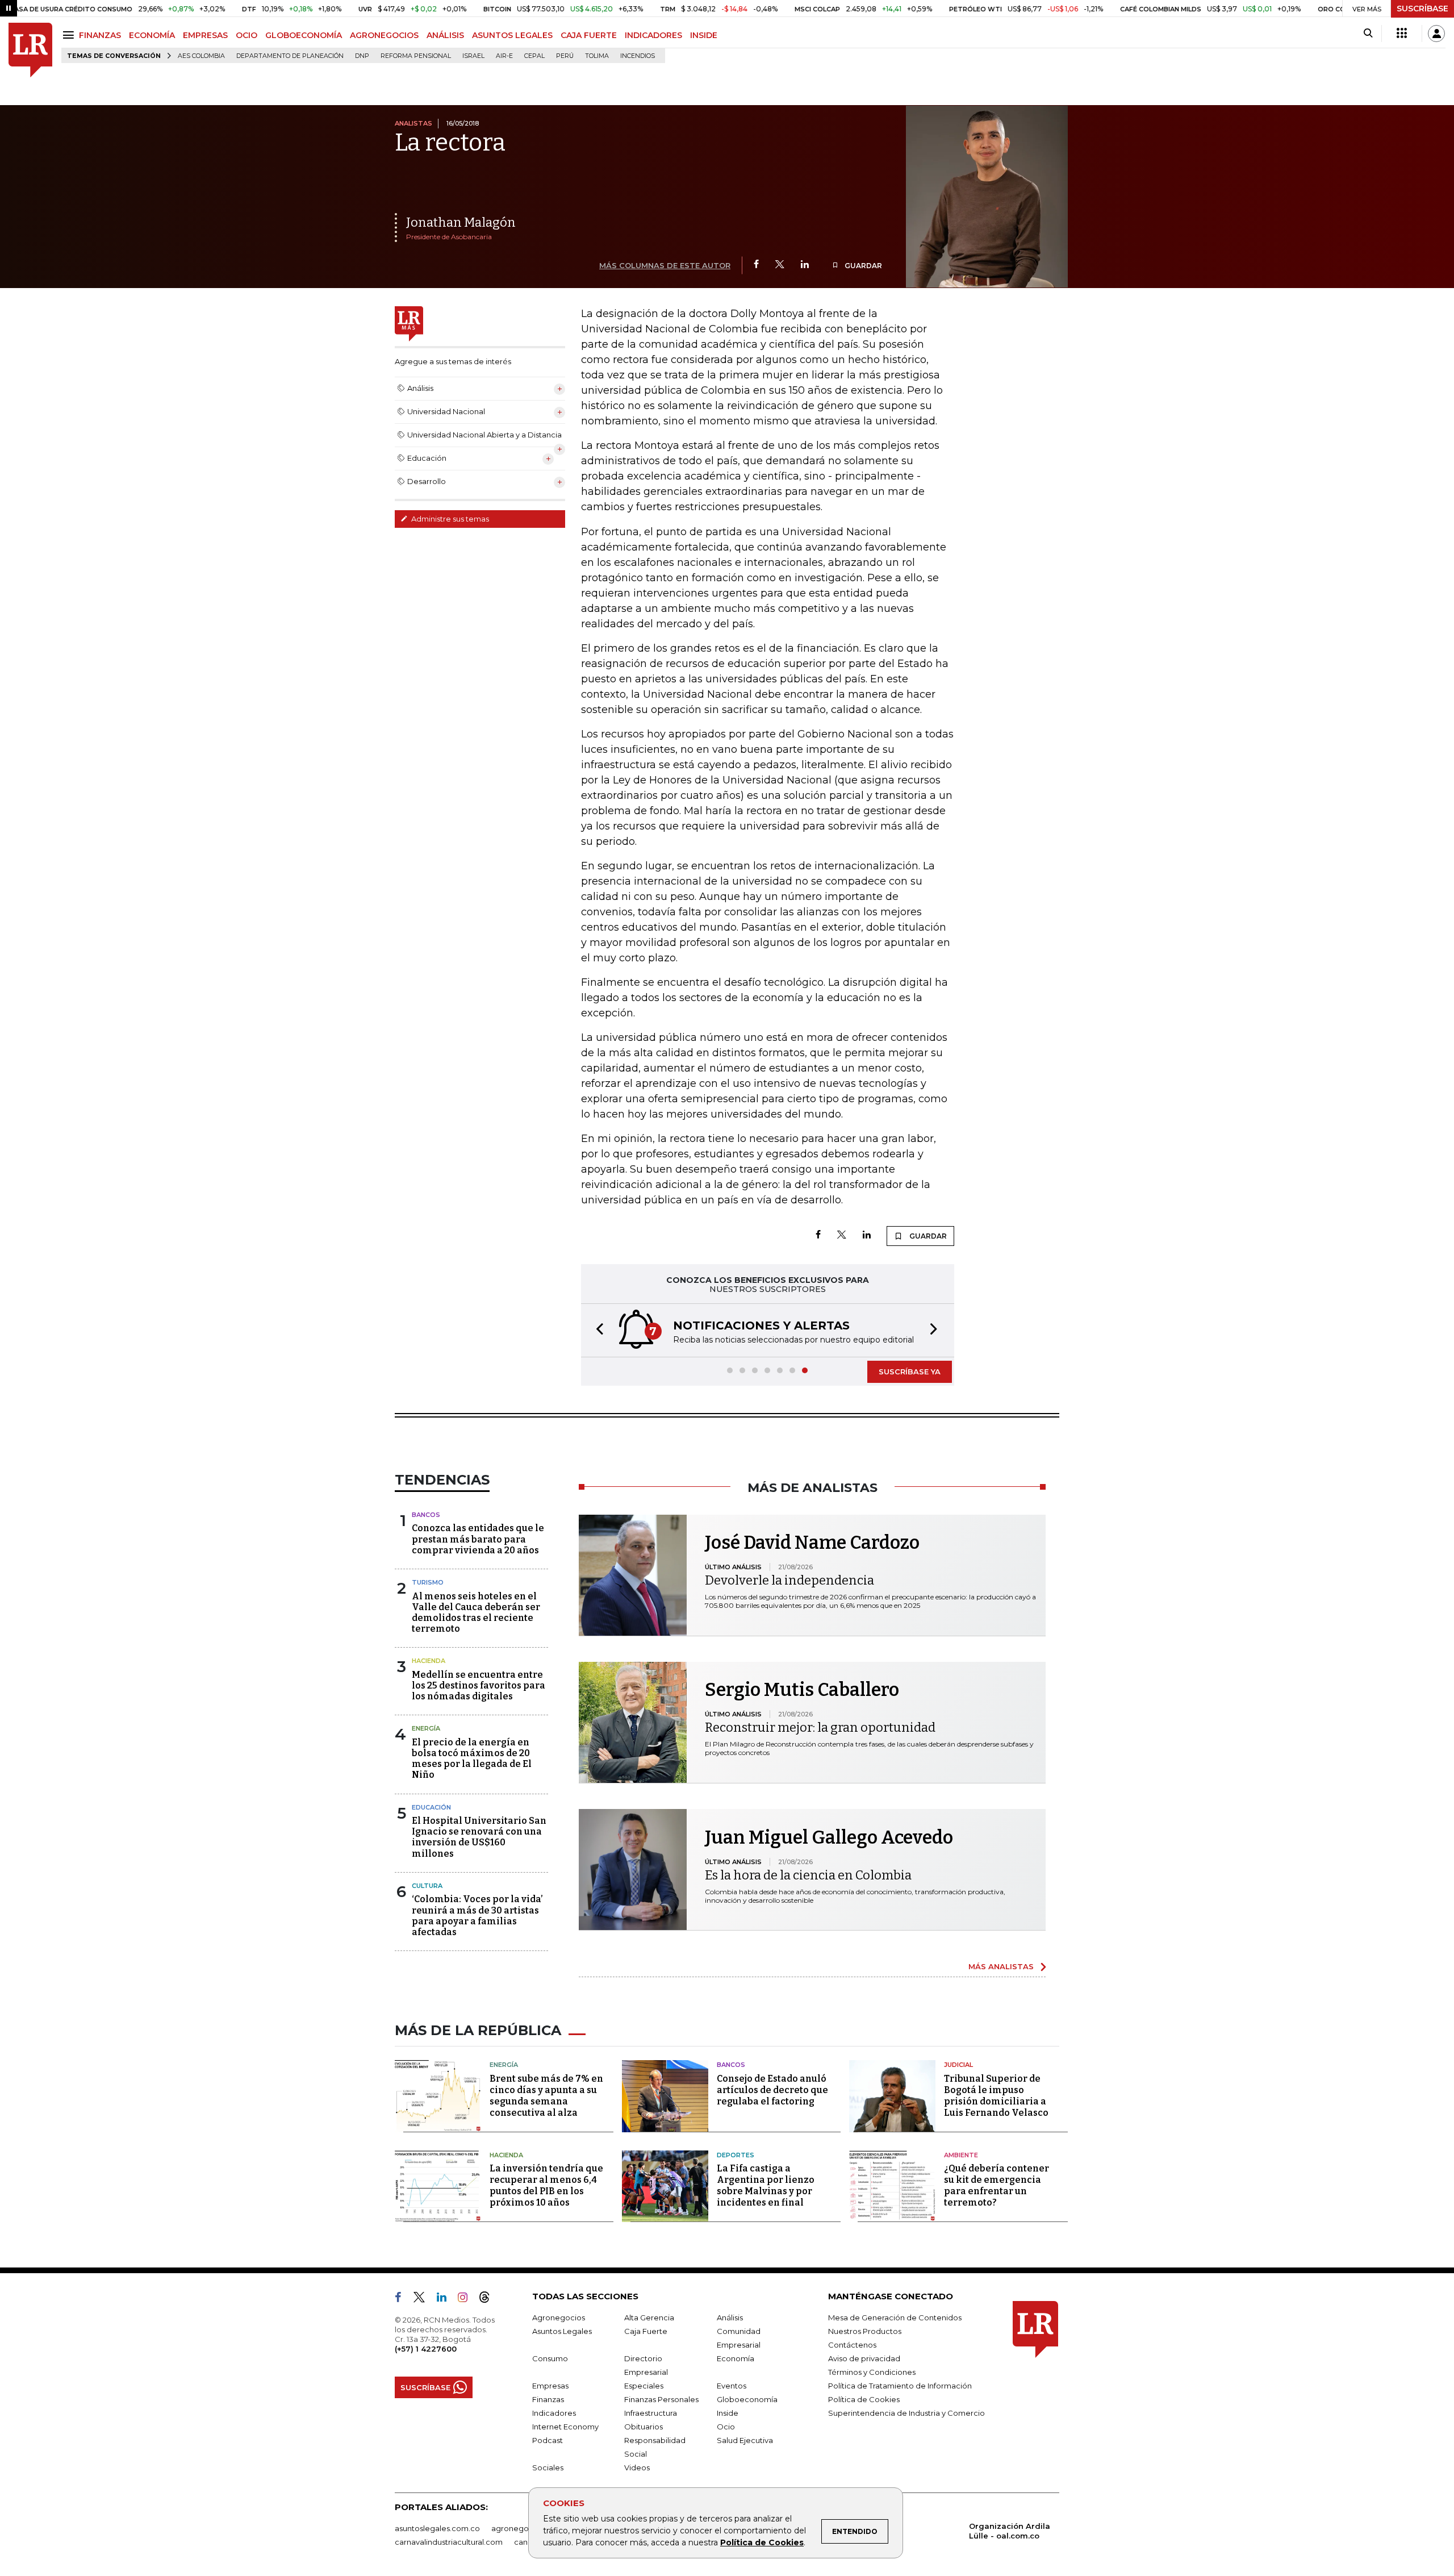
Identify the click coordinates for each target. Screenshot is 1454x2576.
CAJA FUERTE (589, 35)
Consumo (550, 2358)
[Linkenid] (446, 2299)
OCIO (246, 35)
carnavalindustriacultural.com (449, 2542)
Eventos (732, 2386)
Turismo (428, 1582)
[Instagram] (467, 2299)
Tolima (597, 56)
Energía (426, 1728)
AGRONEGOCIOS (384, 35)
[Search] (1368, 34)
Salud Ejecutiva (745, 2440)
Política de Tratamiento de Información (900, 2386)
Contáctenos (852, 2345)
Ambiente (961, 2155)
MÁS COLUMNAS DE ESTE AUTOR (665, 265)
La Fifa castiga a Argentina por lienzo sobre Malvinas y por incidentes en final (766, 2185)
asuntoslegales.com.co (437, 2528)
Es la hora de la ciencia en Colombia (808, 1875)
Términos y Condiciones (872, 2372)
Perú (565, 56)
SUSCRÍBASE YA (910, 1372)
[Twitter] (780, 265)
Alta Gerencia (649, 2317)
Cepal (534, 56)
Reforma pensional (416, 56)
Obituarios (644, 2427)
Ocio (726, 2427)
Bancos (426, 1515)
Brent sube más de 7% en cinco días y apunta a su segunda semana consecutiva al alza (546, 2096)
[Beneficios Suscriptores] (1402, 34)
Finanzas (548, 2399)
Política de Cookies (762, 2542)
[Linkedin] (805, 265)
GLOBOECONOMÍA (304, 35)
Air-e (504, 56)
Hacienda (429, 1661)
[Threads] (489, 2299)
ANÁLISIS (445, 35)
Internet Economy (565, 2427)
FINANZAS (100, 35)
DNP (362, 56)
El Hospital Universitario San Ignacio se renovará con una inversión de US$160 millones (479, 1837)
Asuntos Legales (562, 2331)
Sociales (548, 2467)
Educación (431, 1807)
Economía (736, 2358)
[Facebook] (756, 265)
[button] (596, 1330)
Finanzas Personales (661, 2399)
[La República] (30, 50)
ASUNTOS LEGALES (512, 35)
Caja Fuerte (646, 2331)
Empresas (550, 2386)
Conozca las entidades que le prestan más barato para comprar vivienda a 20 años (478, 1539)
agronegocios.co (523, 2528)
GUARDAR (862, 266)
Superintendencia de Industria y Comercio (906, 2413)
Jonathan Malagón (461, 222)
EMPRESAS (205, 35)
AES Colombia (201, 56)
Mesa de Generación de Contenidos (895, 2317)
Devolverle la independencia (789, 1580)
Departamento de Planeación (290, 56)
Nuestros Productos (865, 2331)
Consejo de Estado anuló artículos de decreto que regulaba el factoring (772, 2090)
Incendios (638, 56)
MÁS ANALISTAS (1001, 1966)
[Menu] (70, 35)
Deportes (736, 2155)
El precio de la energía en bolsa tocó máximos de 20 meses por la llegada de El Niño (472, 1759)
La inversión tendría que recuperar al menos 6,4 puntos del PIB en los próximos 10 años (546, 2185)
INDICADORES (653, 35)
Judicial (958, 2065)
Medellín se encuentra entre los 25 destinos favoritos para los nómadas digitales (479, 1685)
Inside (728, 2413)
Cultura (427, 1886)
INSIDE (704, 35)
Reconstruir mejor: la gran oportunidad (820, 1727)
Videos (637, 2467)
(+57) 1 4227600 (426, 2349)
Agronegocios (559, 2317)
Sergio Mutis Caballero (802, 1690)
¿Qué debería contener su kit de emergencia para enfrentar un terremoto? (997, 2185)
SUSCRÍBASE (1422, 9)
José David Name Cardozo (812, 1543)
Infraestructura (651, 2413)
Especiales (644, 2386)
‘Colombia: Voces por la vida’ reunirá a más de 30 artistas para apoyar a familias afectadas (477, 1916)
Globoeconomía (747, 2399)
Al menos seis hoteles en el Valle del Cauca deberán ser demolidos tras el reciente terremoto (476, 1613)
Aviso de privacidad (864, 2358)
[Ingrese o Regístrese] (1436, 34)
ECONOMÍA (152, 35)
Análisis (730, 2317)
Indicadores (554, 2413)
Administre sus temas (449, 519)
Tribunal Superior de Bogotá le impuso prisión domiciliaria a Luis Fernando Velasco (996, 2096)
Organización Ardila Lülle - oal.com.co (1010, 2531)
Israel (473, 56)
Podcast (548, 2440)
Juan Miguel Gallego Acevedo (829, 1837)
